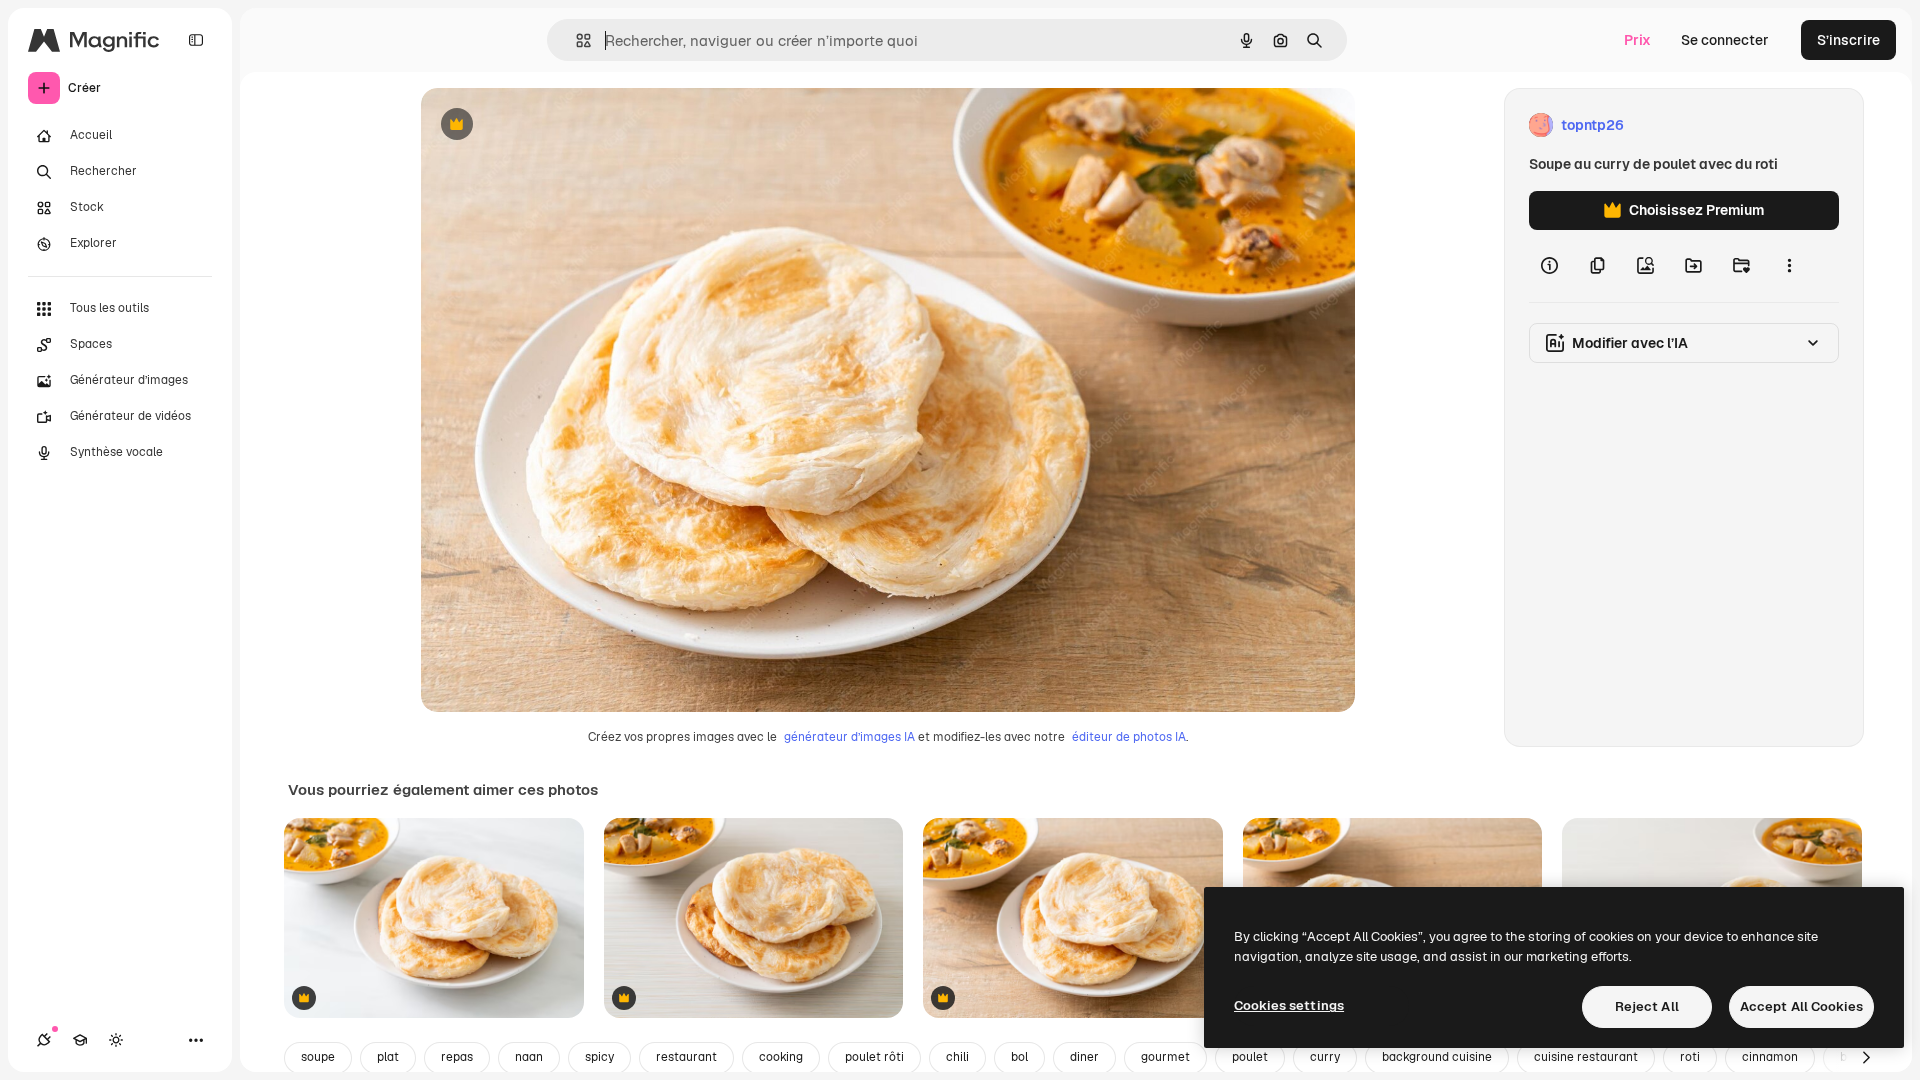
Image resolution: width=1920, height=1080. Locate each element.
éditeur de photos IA (1129, 737)
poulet (1250, 1057)
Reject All (1647, 1006)
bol (1019, 1057)
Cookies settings (1289, 1005)
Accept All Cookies (1801, 1006)
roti (1690, 1057)
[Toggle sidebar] (196, 40)
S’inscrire (1848, 40)
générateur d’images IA (849, 737)
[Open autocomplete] (575, 40)
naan (529, 1057)
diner (1084, 1057)
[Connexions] (44, 1040)
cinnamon (1770, 1057)
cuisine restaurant (1586, 1057)
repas (457, 1057)
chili (957, 1057)
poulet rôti (874, 1057)
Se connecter (1725, 40)
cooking (781, 1057)
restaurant (686, 1057)
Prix (1637, 40)
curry (1325, 1057)
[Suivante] (1866, 1058)
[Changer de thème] (116, 1040)
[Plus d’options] (1789, 266)
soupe (318, 1057)
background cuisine (1437, 1057)
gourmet (1165, 1057)
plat (388, 1057)
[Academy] (80, 1040)
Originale (553, 125)
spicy (599, 1057)
